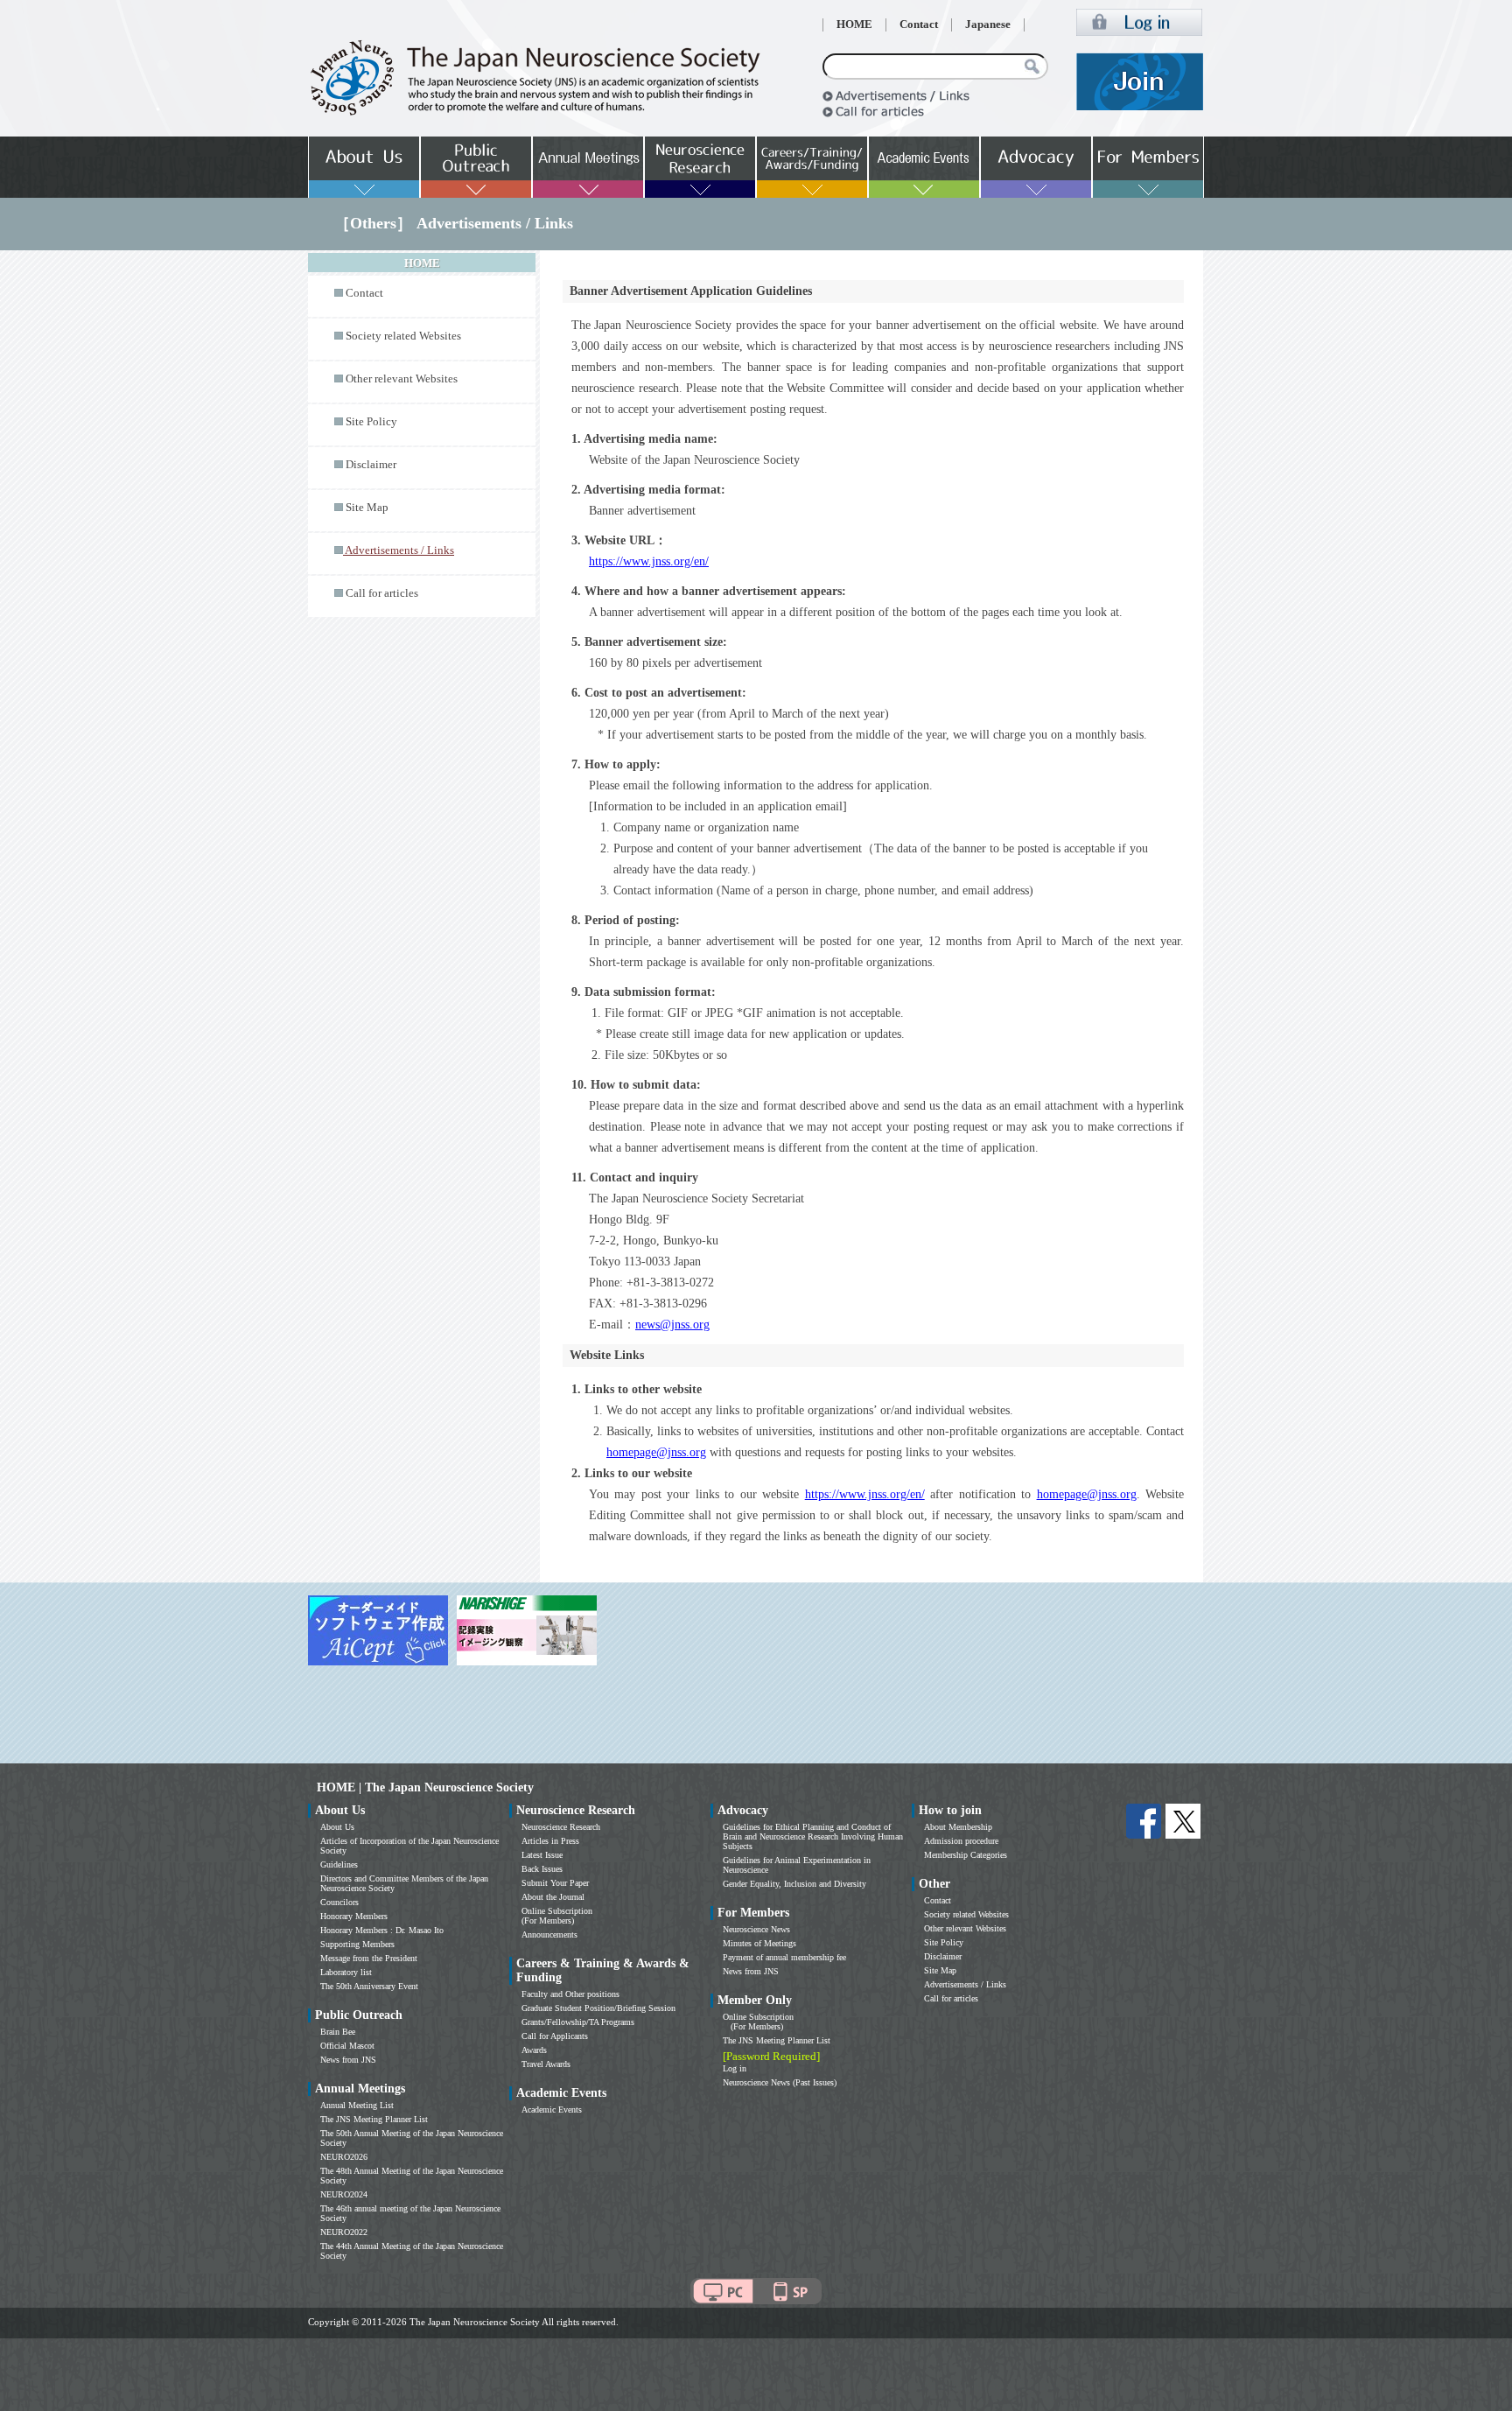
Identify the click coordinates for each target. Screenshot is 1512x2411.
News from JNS (348, 2060)
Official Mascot (347, 2046)
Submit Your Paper (555, 1883)
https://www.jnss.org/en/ (649, 561)
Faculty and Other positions (570, 1994)
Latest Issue (542, 1855)
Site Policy (371, 422)
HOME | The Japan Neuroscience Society (425, 1787)
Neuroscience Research (561, 1827)
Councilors (339, 1902)
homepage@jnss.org (656, 1452)
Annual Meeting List (357, 2105)
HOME (854, 25)
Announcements (549, 1934)
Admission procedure (961, 1841)
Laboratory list (346, 1972)
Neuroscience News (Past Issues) (780, 2082)
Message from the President (369, 1958)
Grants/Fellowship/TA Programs (578, 2022)
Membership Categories (966, 1855)
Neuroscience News (756, 1929)
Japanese (988, 25)
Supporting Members (357, 1944)
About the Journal (553, 1897)
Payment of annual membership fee (784, 1957)
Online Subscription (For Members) (557, 1916)
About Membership (958, 1827)
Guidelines (339, 1864)
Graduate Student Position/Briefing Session (598, 2008)
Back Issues (542, 1869)
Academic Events (552, 2110)
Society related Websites (403, 336)
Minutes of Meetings (759, 1943)
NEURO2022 (344, 2232)
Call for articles (382, 593)
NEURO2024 (344, 2194)
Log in (735, 2068)
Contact (919, 25)
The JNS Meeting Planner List (374, 2119)
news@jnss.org (672, 1325)
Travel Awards (546, 2064)
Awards (534, 2050)
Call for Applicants (555, 2036)
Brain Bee (338, 2032)
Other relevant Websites (402, 379)
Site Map (367, 508)
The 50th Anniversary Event (369, 1986)
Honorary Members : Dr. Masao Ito (382, 1930)
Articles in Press (550, 1841)
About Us (337, 1827)
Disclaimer (371, 465)
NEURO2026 (344, 2157)
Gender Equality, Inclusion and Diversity (794, 1884)
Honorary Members (354, 1916)
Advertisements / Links (965, 1984)
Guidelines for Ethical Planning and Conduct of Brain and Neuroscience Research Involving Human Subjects (813, 1836)
